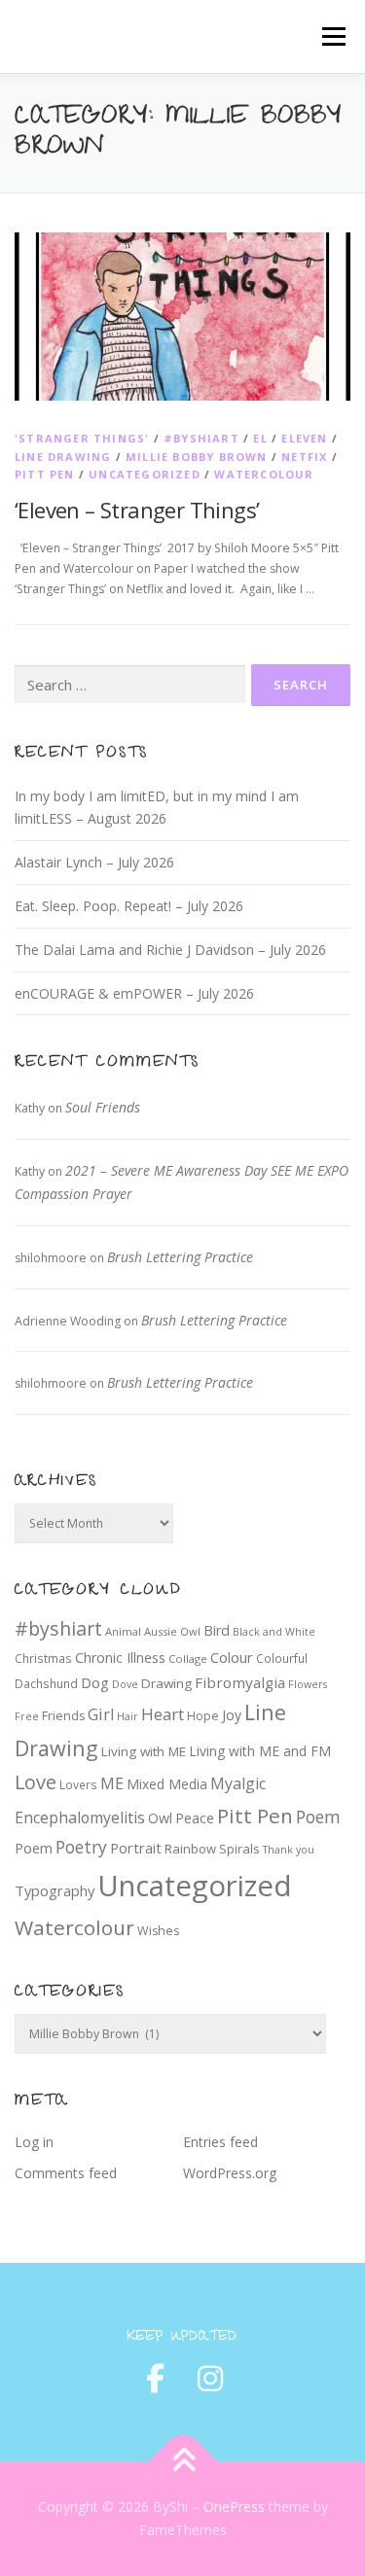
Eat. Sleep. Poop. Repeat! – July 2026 (129, 906)
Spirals (239, 1849)
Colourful (282, 1658)
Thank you (289, 1850)
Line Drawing (63, 457)
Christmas (43, 1658)
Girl (101, 1714)
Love (36, 1782)
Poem (318, 1817)
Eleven (304, 438)
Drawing (166, 1683)
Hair (128, 1716)
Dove (125, 1684)
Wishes (158, 1931)
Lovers (78, 1784)
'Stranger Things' (82, 438)
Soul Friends (103, 1107)
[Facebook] (156, 2379)
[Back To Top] (182, 2462)
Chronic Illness (120, 1658)
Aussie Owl (172, 1631)
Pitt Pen (45, 474)
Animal (123, 1631)
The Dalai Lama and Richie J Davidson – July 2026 (170, 950)
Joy (232, 1715)
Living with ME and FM (260, 1751)
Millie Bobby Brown (197, 457)
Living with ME (144, 1751)
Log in (34, 2142)
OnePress (234, 2506)
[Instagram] (210, 2379)
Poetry (81, 1847)
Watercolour (264, 474)
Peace (195, 1818)
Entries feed (220, 2142)
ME (112, 1783)
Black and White (274, 1632)
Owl (160, 1818)
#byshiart (201, 438)
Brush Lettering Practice (180, 1257)
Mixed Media (167, 1784)
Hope (203, 1716)
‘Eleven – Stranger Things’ (137, 510)
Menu (332, 36)
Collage (188, 1659)
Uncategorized (145, 474)
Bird (217, 1630)
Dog (95, 1682)
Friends (63, 1716)
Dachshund (46, 1683)
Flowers (308, 1684)
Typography (55, 1890)
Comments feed (66, 2173)
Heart (163, 1714)
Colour (232, 1657)
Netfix (304, 457)
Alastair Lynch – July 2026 (94, 862)
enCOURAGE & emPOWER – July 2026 (134, 993)
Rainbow (190, 1849)
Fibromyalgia (240, 1682)
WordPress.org (230, 2173)
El (260, 438)
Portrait (136, 1848)
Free (27, 1716)
